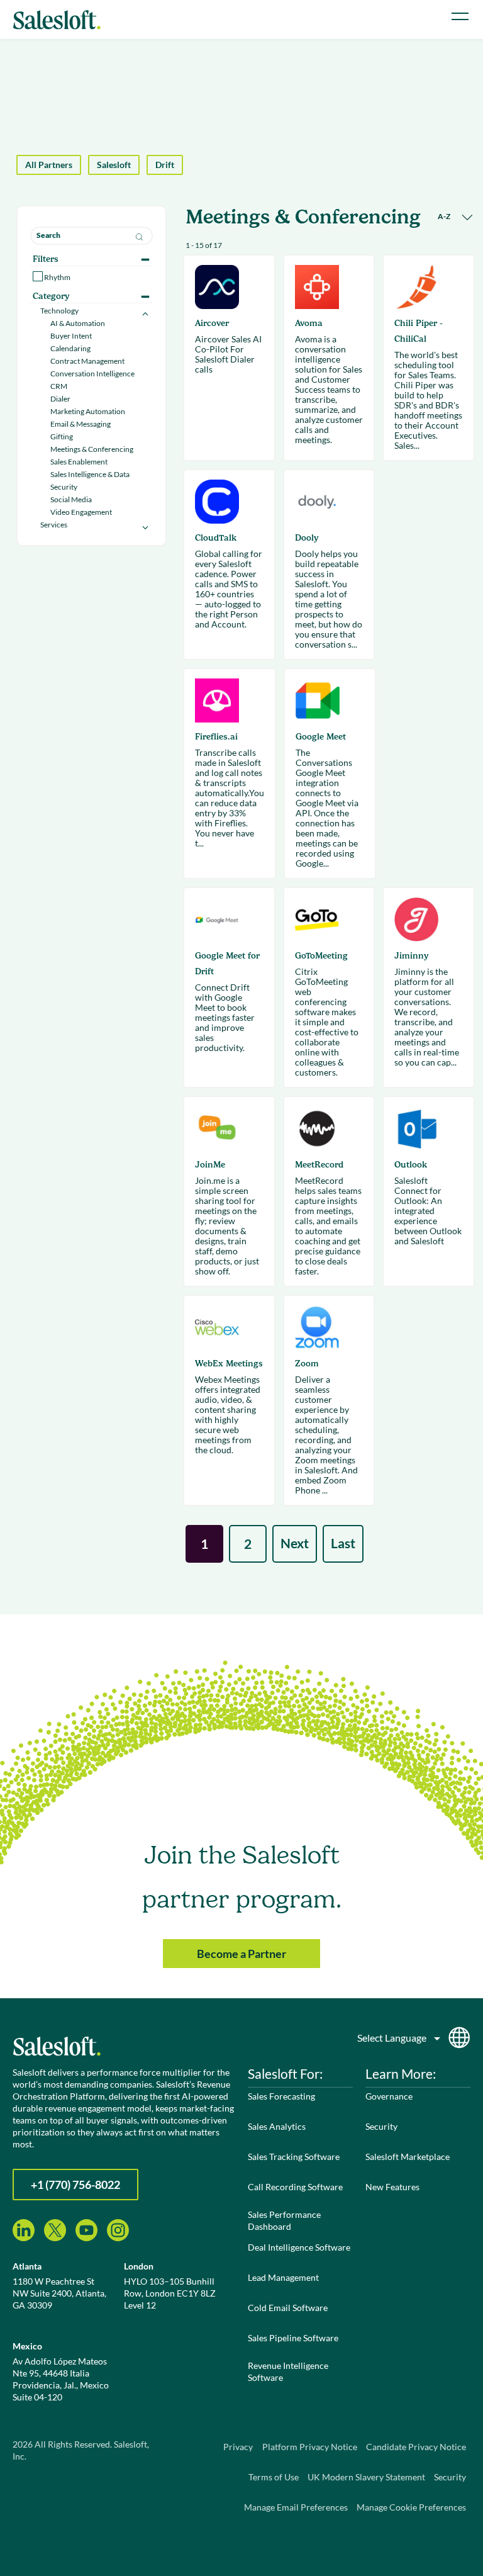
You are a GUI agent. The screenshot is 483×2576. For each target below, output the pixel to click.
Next (295, 1543)
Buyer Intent (71, 336)
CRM (59, 386)
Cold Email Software (288, 2308)
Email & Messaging (80, 424)
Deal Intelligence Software (299, 2247)
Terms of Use (274, 2477)
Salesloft (114, 165)
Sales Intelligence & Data (90, 474)
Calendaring (70, 348)
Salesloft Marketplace (408, 2157)
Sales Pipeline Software (293, 2338)
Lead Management (283, 2277)
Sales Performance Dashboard (284, 2220)
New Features (392, 2187)
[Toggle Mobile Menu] (460, 16)
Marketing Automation (88, 411)
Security (64, 487)
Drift (165, 165)
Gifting (62, 436)
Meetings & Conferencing (92, 449)
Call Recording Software (295, 2187)
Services (54, 525)
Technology (59, 311)
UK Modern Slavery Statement (366, 2477)
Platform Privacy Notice (310, 2447)
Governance (389, 2096)
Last (343, 1543)
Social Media (71, 499)
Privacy (238, 2447)
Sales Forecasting (281, 2096)
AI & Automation (78, 323)
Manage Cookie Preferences (411, 2507)
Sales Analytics (277, 2126)
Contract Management (87, 361)
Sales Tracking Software (294, 2157)
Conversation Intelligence (92, 374)
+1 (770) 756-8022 (75, 2185)
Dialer (60, 399)
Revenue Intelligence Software (288, 2371)
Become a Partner (241, 1954)
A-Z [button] (445, 216)
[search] (92, 236)
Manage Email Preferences (296, 2507)
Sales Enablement (79, 462)
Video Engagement (81, 512)
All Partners (49, 165)
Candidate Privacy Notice (416, 2447)
